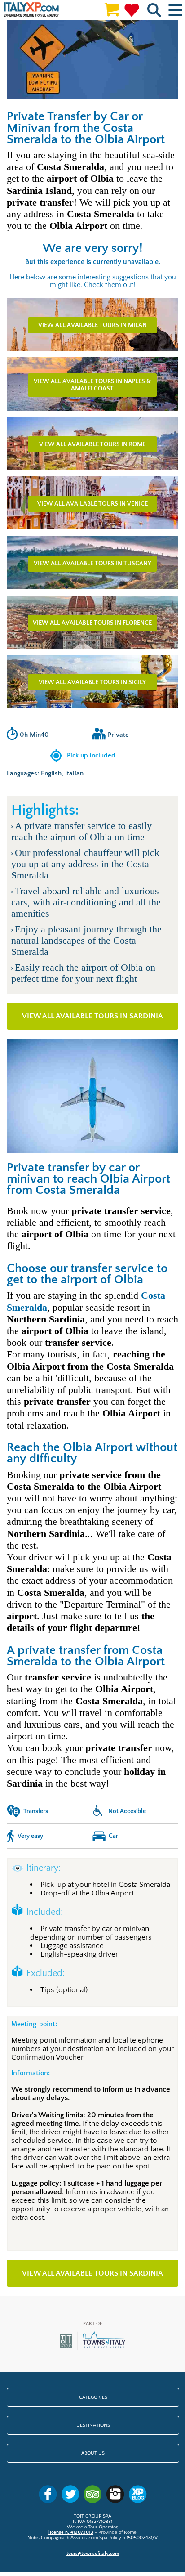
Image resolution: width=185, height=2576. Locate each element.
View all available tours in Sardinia (92, 1016)
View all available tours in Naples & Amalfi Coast (92, 385)
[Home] (31, 10)
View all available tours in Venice (92, 504)
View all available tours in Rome (92, 444)
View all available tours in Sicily (92, 682)
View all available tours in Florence (92, 623)
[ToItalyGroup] (93, 2349)
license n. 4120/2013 (71, 2532)
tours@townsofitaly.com (93, 2554)
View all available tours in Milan (92, 325)
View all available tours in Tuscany (92, 564)
